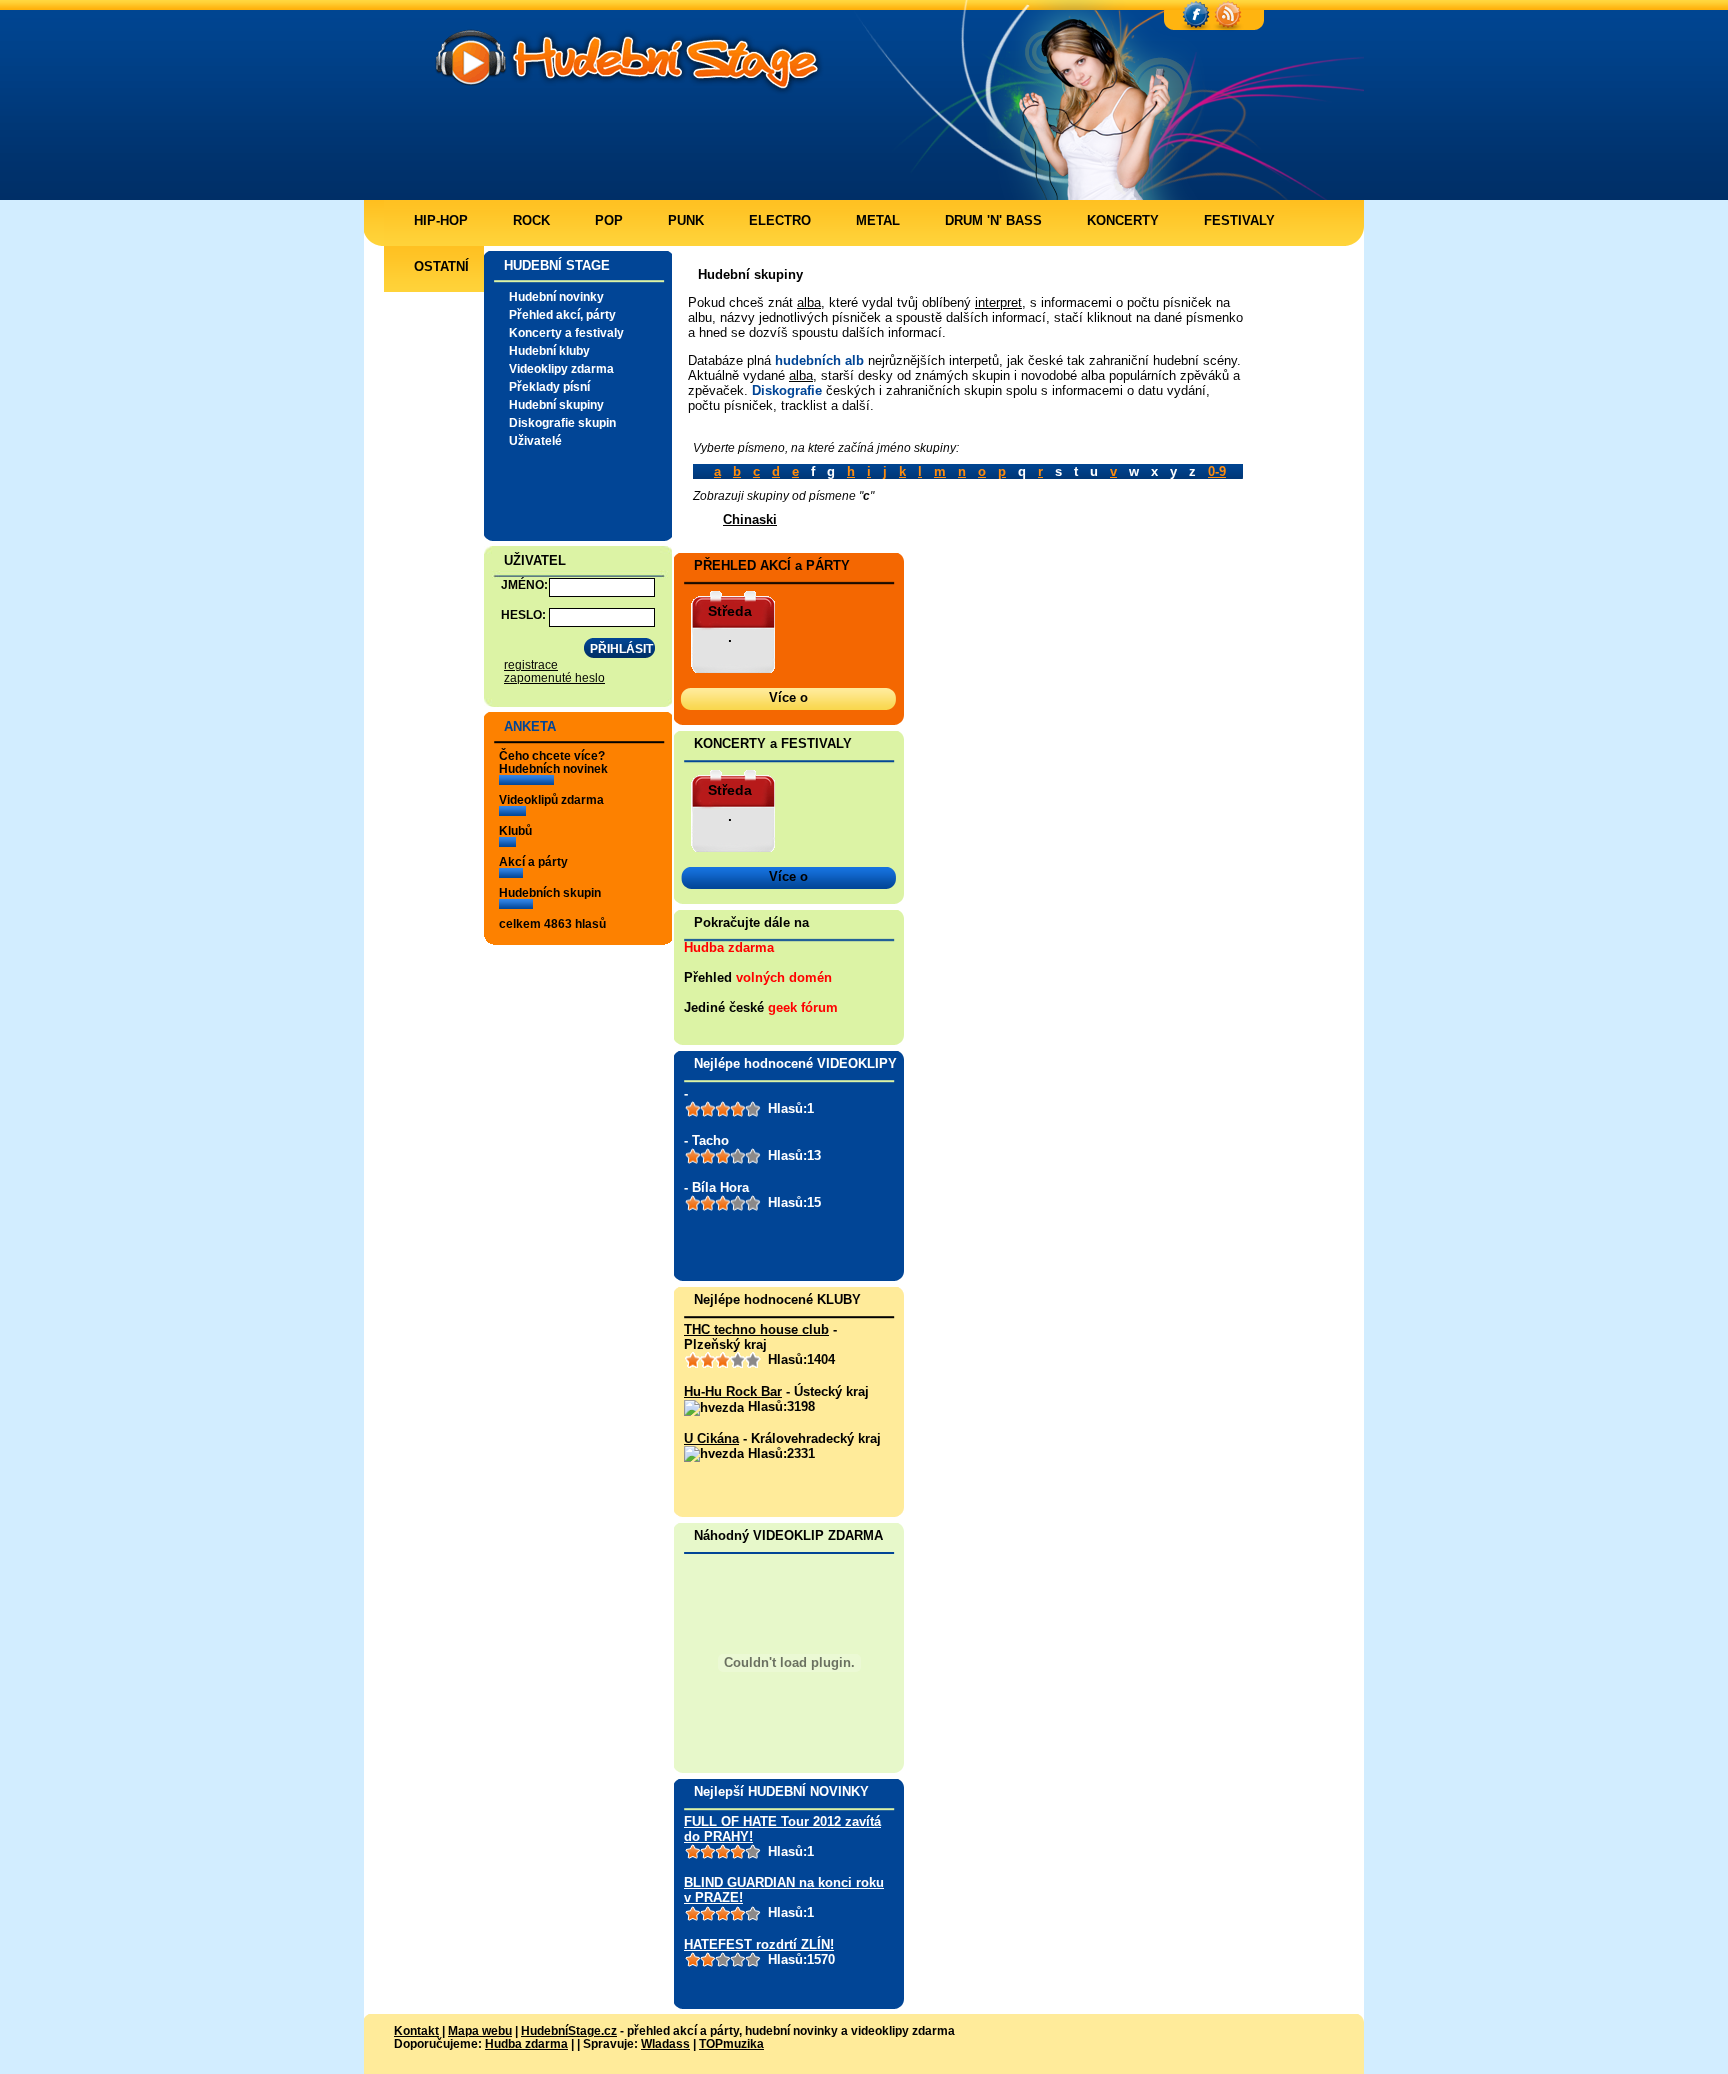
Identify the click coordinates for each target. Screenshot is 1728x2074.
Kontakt (416, 2030)
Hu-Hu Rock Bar (733, 1391)
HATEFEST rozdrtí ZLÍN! (759, 1944)
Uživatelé (535, 440)
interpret (998, 302)
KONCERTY (1123, 220)
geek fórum (803, 1007)
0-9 (1217, 471)
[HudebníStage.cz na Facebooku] (1196, 16)
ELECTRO (780, 220)
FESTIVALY (1239, 220)
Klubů (515, 830)
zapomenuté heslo (554, 677)
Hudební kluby (549, 350)
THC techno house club (756, 1329)
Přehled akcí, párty (562, 314)
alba (809, 302)
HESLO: (523, 614)
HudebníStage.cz (569, 2030)
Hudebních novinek (553, 768)
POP (609, 220)
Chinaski (750, 519)
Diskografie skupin (562, 422)
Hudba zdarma (729, 947)
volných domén (784, 977)
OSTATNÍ (441, 266)
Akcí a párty (533, 861)
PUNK (686, 220)
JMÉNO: (524, 584)
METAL (878, 220)
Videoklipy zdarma (561, 368)
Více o (788, 697)
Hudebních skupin (550, 892)
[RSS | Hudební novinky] (1228, 16)
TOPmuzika (731, 2043)
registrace (531, 664)
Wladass (665, 2043)
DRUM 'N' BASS (993, 220)
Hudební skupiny (556, 404)
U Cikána (711, 1438)
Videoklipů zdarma (551, 799)
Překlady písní (549, 386)
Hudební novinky (556, 296)
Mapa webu (480, 2030)
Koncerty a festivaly (566, 332)
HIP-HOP (441, 220)
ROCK (531, 220)
